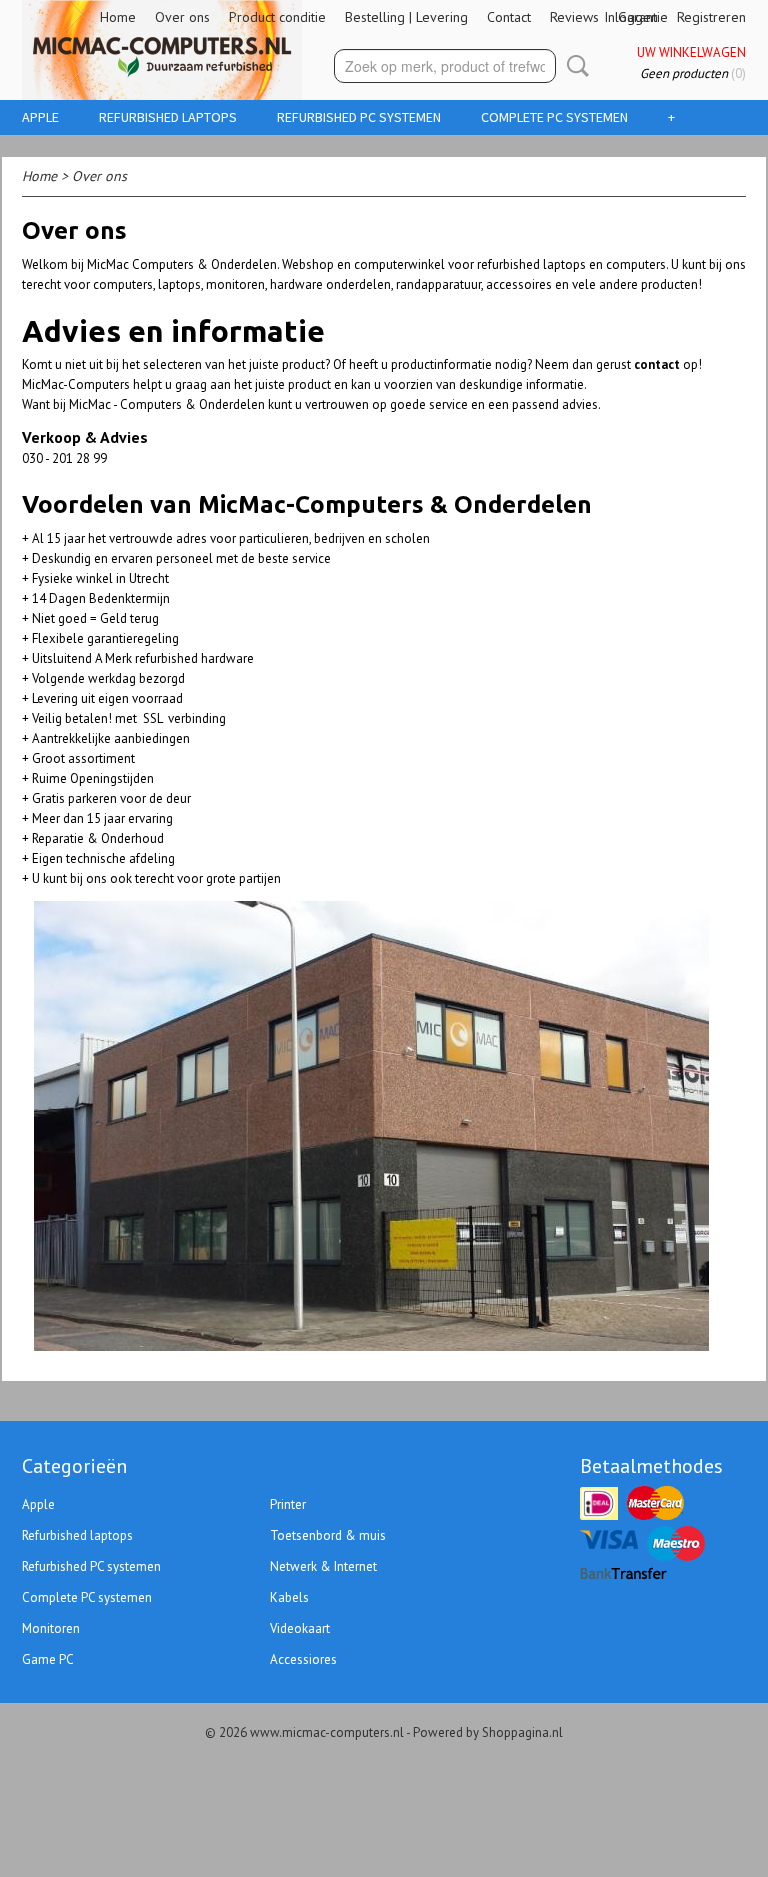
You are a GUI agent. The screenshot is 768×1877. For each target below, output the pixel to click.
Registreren (711, 17)
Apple (40, 117)
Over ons (182, 17)
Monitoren (51, 1628)
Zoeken (574, 66)
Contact (509, 17)
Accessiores (303, 1659)
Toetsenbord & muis (328, 1535)
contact (657, 364)
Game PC (48, 1659)
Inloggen (631, 17)
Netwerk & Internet (323, 1566)
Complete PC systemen (554, 117)
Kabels (289, 1597)
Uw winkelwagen (691, 52)
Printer (288, 1504)
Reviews (574, 17)
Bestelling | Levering (406, 17)
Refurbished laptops (168, 117)
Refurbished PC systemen (359, 117)
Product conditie (277, 17)
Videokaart (300, 1628)
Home (118, 17)
